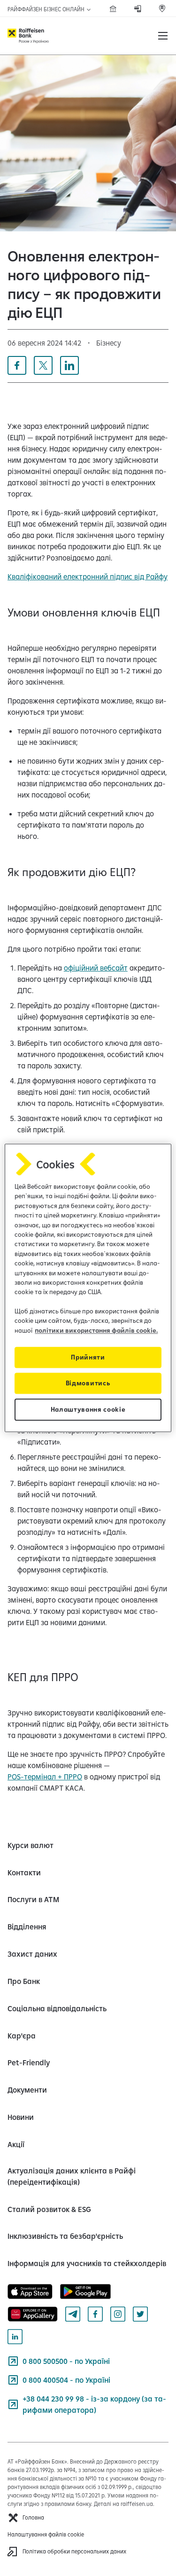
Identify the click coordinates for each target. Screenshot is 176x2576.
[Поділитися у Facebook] (17, 365)
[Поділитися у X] (43, 365)
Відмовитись (88, 1383)
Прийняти (88, 1358)
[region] (88, 1288)
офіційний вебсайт (96, 968)
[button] (163, 36)
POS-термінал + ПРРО (45, 1777)
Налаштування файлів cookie (46, 2534)
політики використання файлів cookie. (96, 1330)
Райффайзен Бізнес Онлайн (47, 9)
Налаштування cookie (88, 1410)
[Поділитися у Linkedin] (69, 365)
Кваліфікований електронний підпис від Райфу (88, 577)
